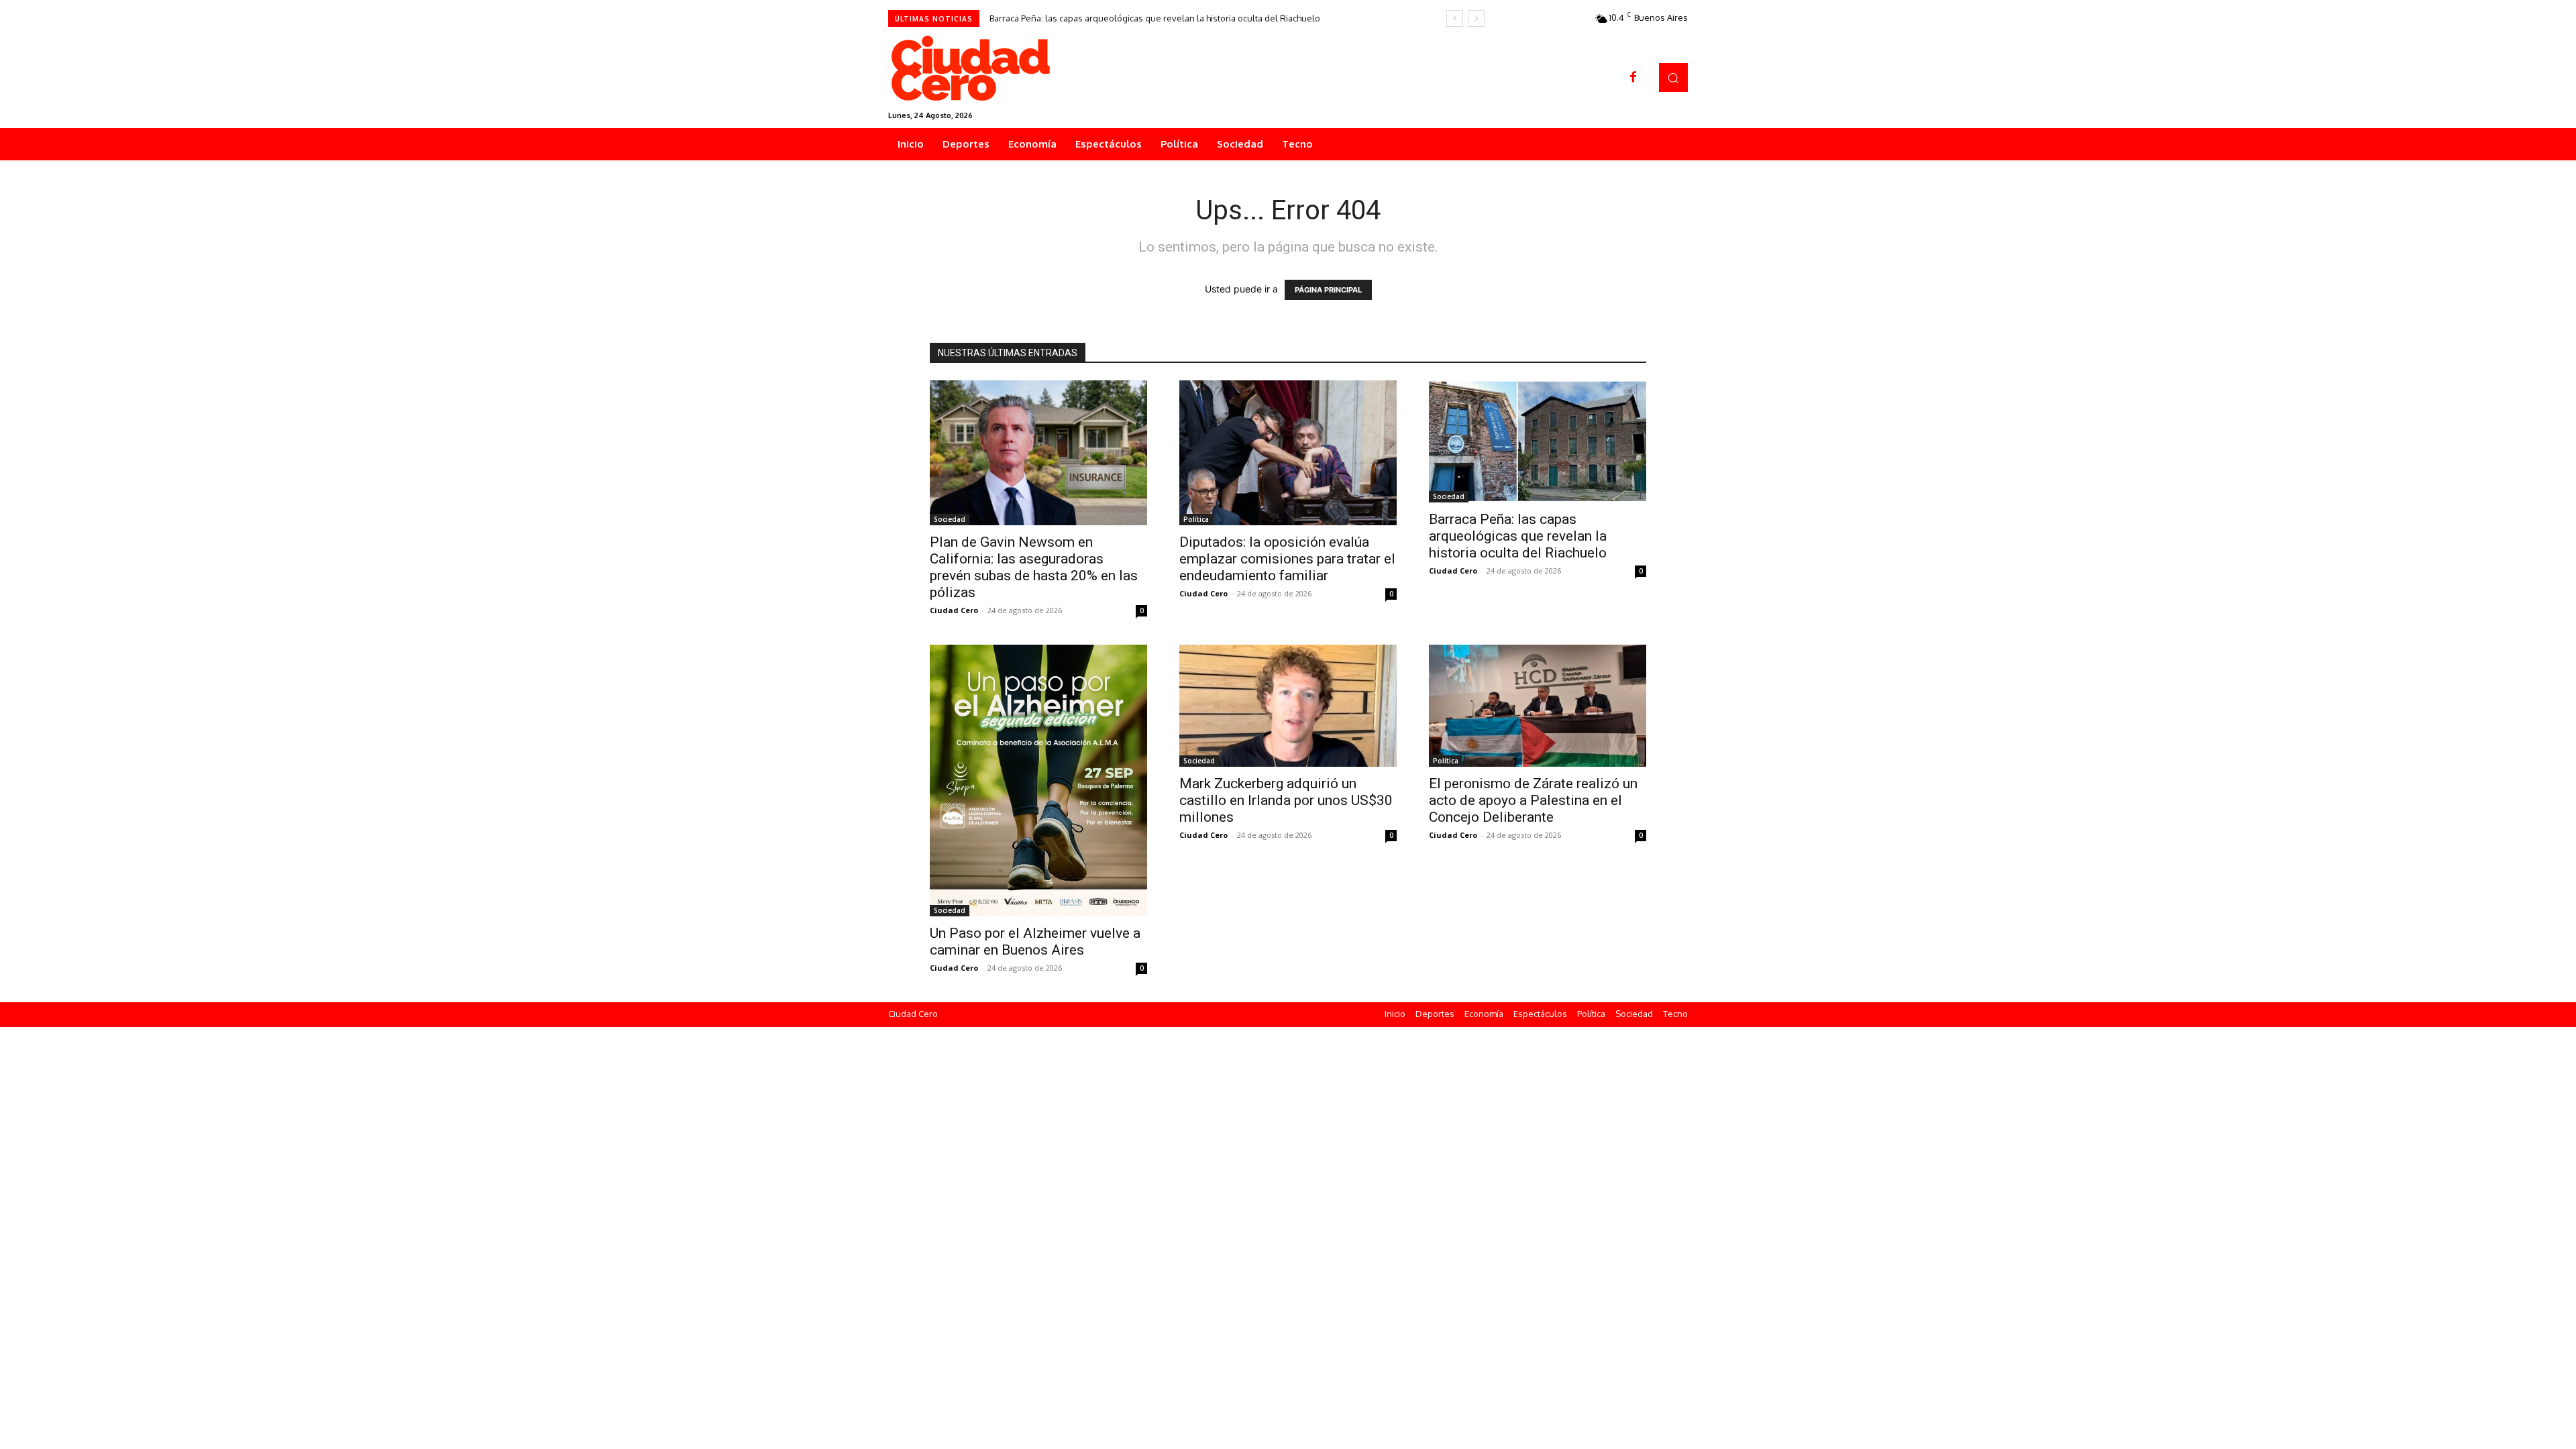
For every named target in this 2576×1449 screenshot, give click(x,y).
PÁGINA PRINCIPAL (1328, 290)
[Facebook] (1633, 78)
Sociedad (950, 519)
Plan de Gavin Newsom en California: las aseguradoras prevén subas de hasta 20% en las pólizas (1034, 567)
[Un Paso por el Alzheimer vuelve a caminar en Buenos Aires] (1038, 781)
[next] (1476, 18)
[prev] (1455, 18)
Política (1196, 519)
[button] (1673, 77)
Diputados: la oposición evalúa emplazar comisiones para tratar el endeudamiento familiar (1287, 559)
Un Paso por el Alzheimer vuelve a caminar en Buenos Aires (1035, 942)
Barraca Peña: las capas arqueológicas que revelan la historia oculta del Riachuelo (1155, 18)
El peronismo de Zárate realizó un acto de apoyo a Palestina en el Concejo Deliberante (1533, 800)
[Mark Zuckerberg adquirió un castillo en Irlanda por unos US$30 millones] (1288, 706)
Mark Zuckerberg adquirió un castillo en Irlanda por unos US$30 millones (1286, 800)
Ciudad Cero (954, 610)
